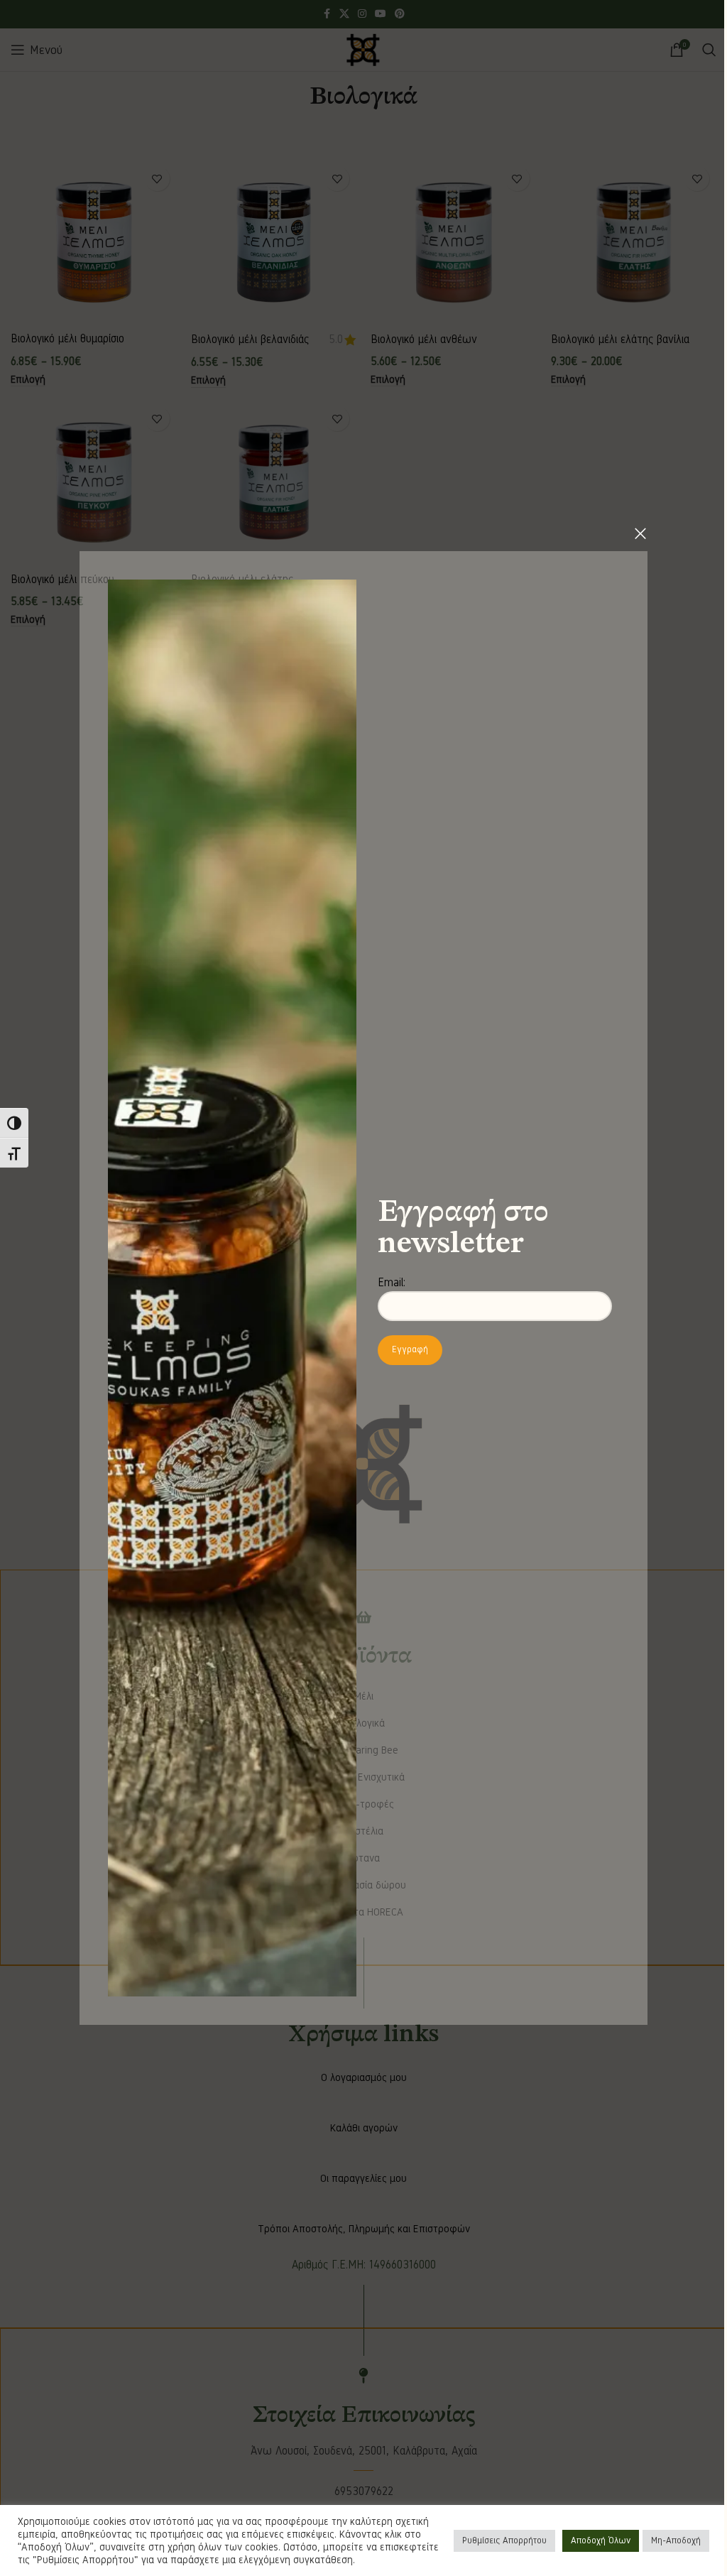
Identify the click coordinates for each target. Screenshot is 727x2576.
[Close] (640, 533)
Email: (392, 1282)
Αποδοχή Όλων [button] (601, 2540)
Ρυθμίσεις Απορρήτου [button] (504, 2540)
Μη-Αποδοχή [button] (676, 2540)
